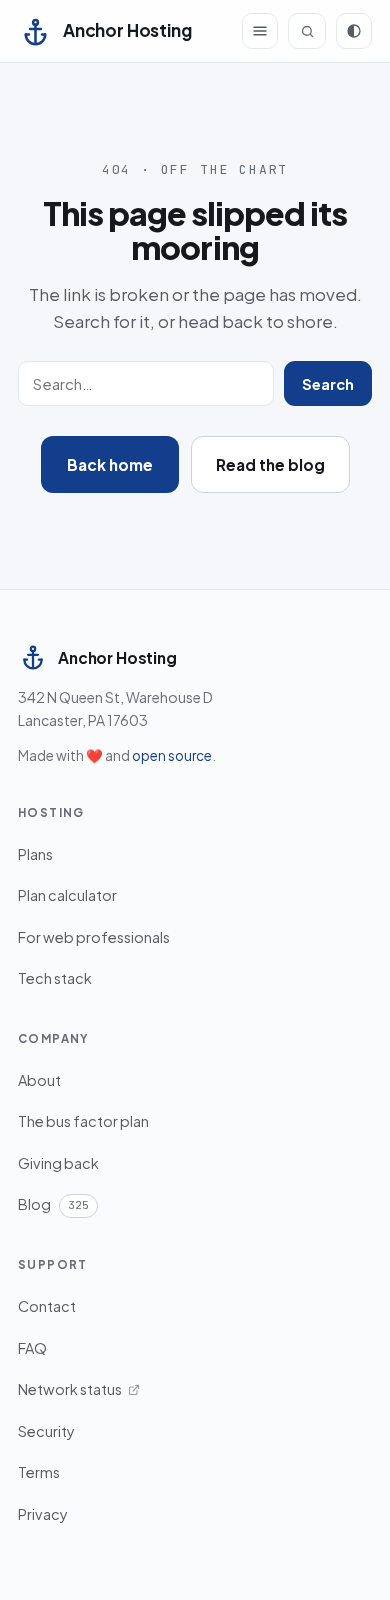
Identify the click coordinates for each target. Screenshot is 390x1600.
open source (172, 755)
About (39, 1080)
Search (328, 384)
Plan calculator (67, 895)
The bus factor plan (83, 1121)
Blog (53, 1204)
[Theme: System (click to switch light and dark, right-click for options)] (354, 31)
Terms (39, 1472)
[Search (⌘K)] (307, 31)
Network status (70, 1389)
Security (46, 1431)
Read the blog (270, 464)
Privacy (43, 1514)
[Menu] (260, 31)
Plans (35, 854)
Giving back (58, 1163)
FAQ (32, 1348)
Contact (47, 1306)
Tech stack (55, 978)
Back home (110, 464)
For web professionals (94, 937)
